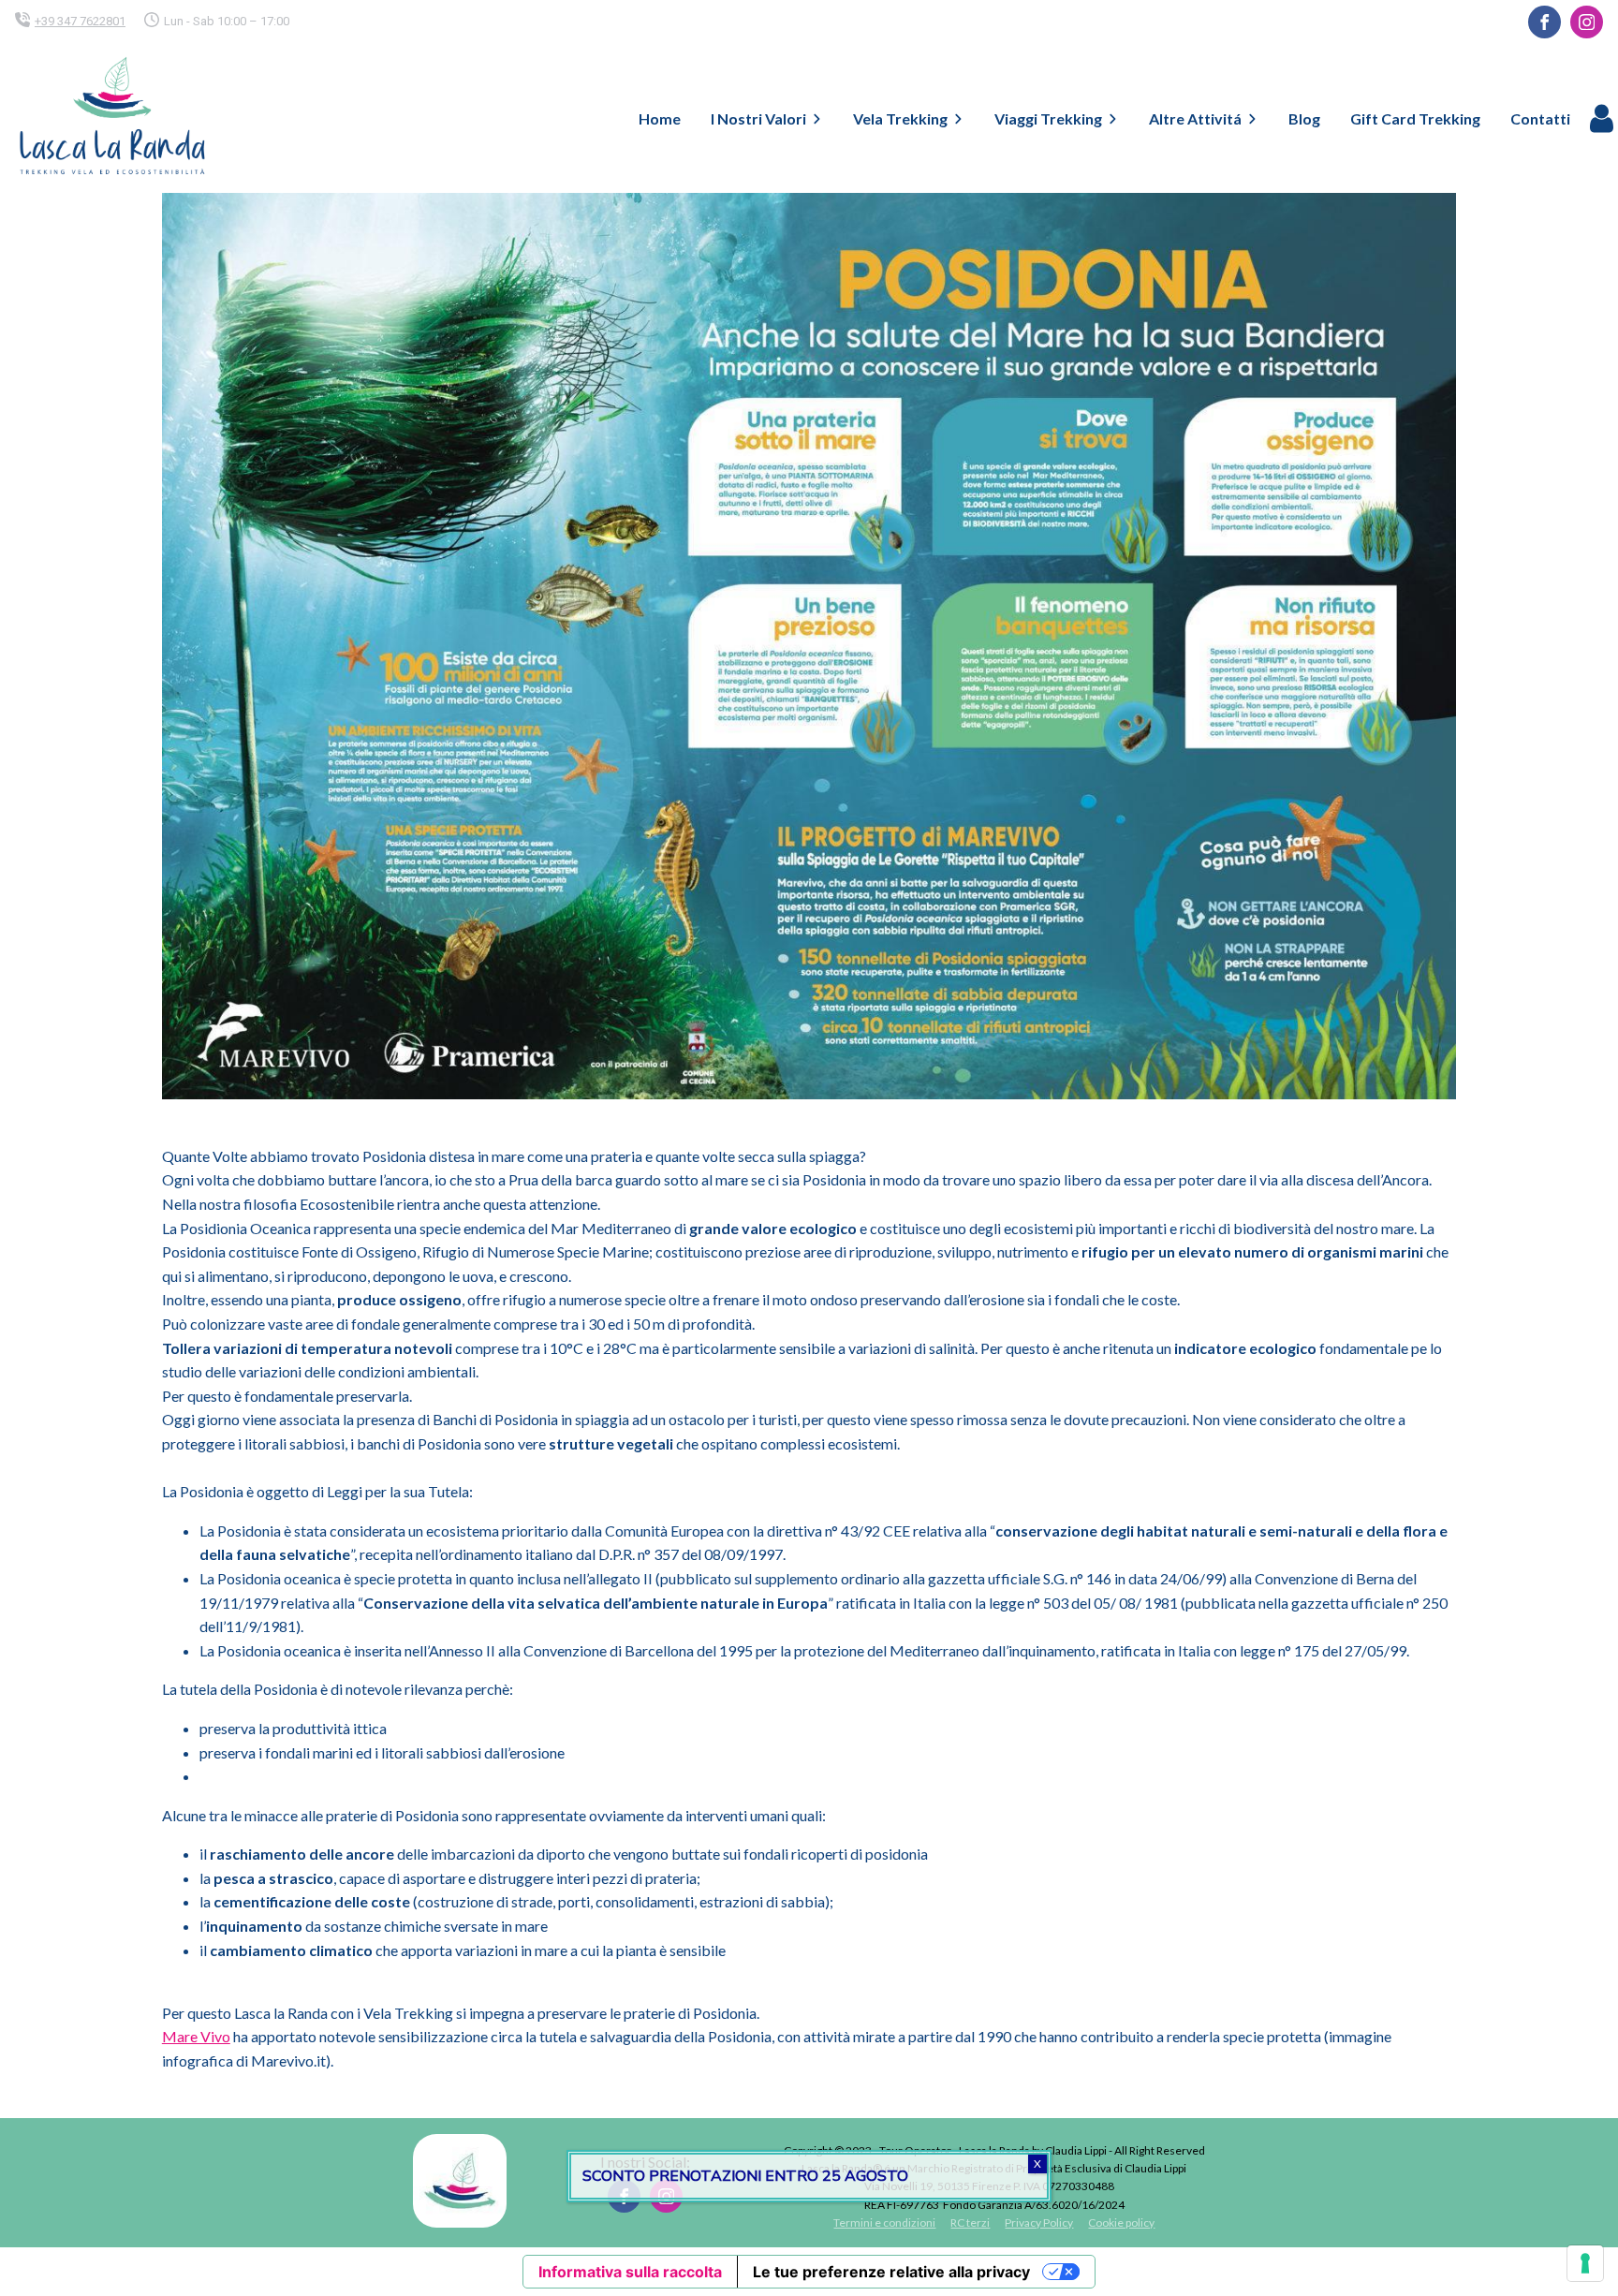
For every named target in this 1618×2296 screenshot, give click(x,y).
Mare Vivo (196, 2036)
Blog (1304, 118)
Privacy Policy (1039, 2222)
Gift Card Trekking (1415, 118)
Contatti (1540, 118)
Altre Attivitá (1195, 118)
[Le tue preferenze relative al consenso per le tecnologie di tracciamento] (1585, 2263)
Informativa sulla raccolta (630, 2272)
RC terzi (970, 2222)
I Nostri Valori (758, 118)
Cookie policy (1121, 2222)
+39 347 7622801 (80, 21)
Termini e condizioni (884, 2222)
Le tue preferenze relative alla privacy (891, 2272)
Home (660, 118)
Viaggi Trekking (1048, 118)
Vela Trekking (900, 118)
